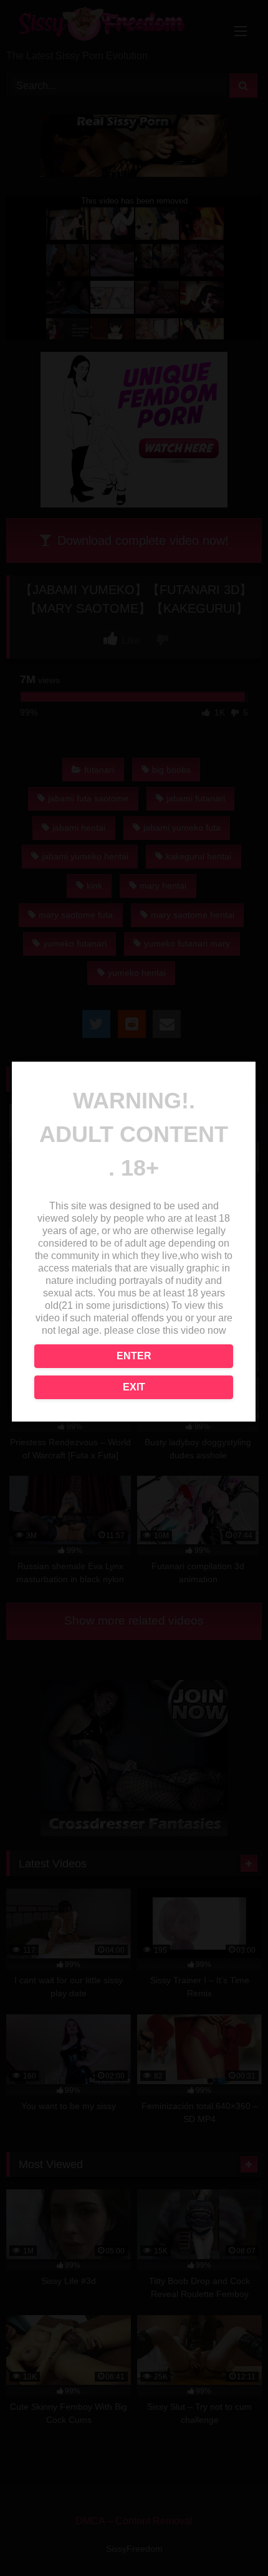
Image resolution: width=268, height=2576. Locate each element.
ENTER (134, 1356)
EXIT (134, 1387)
